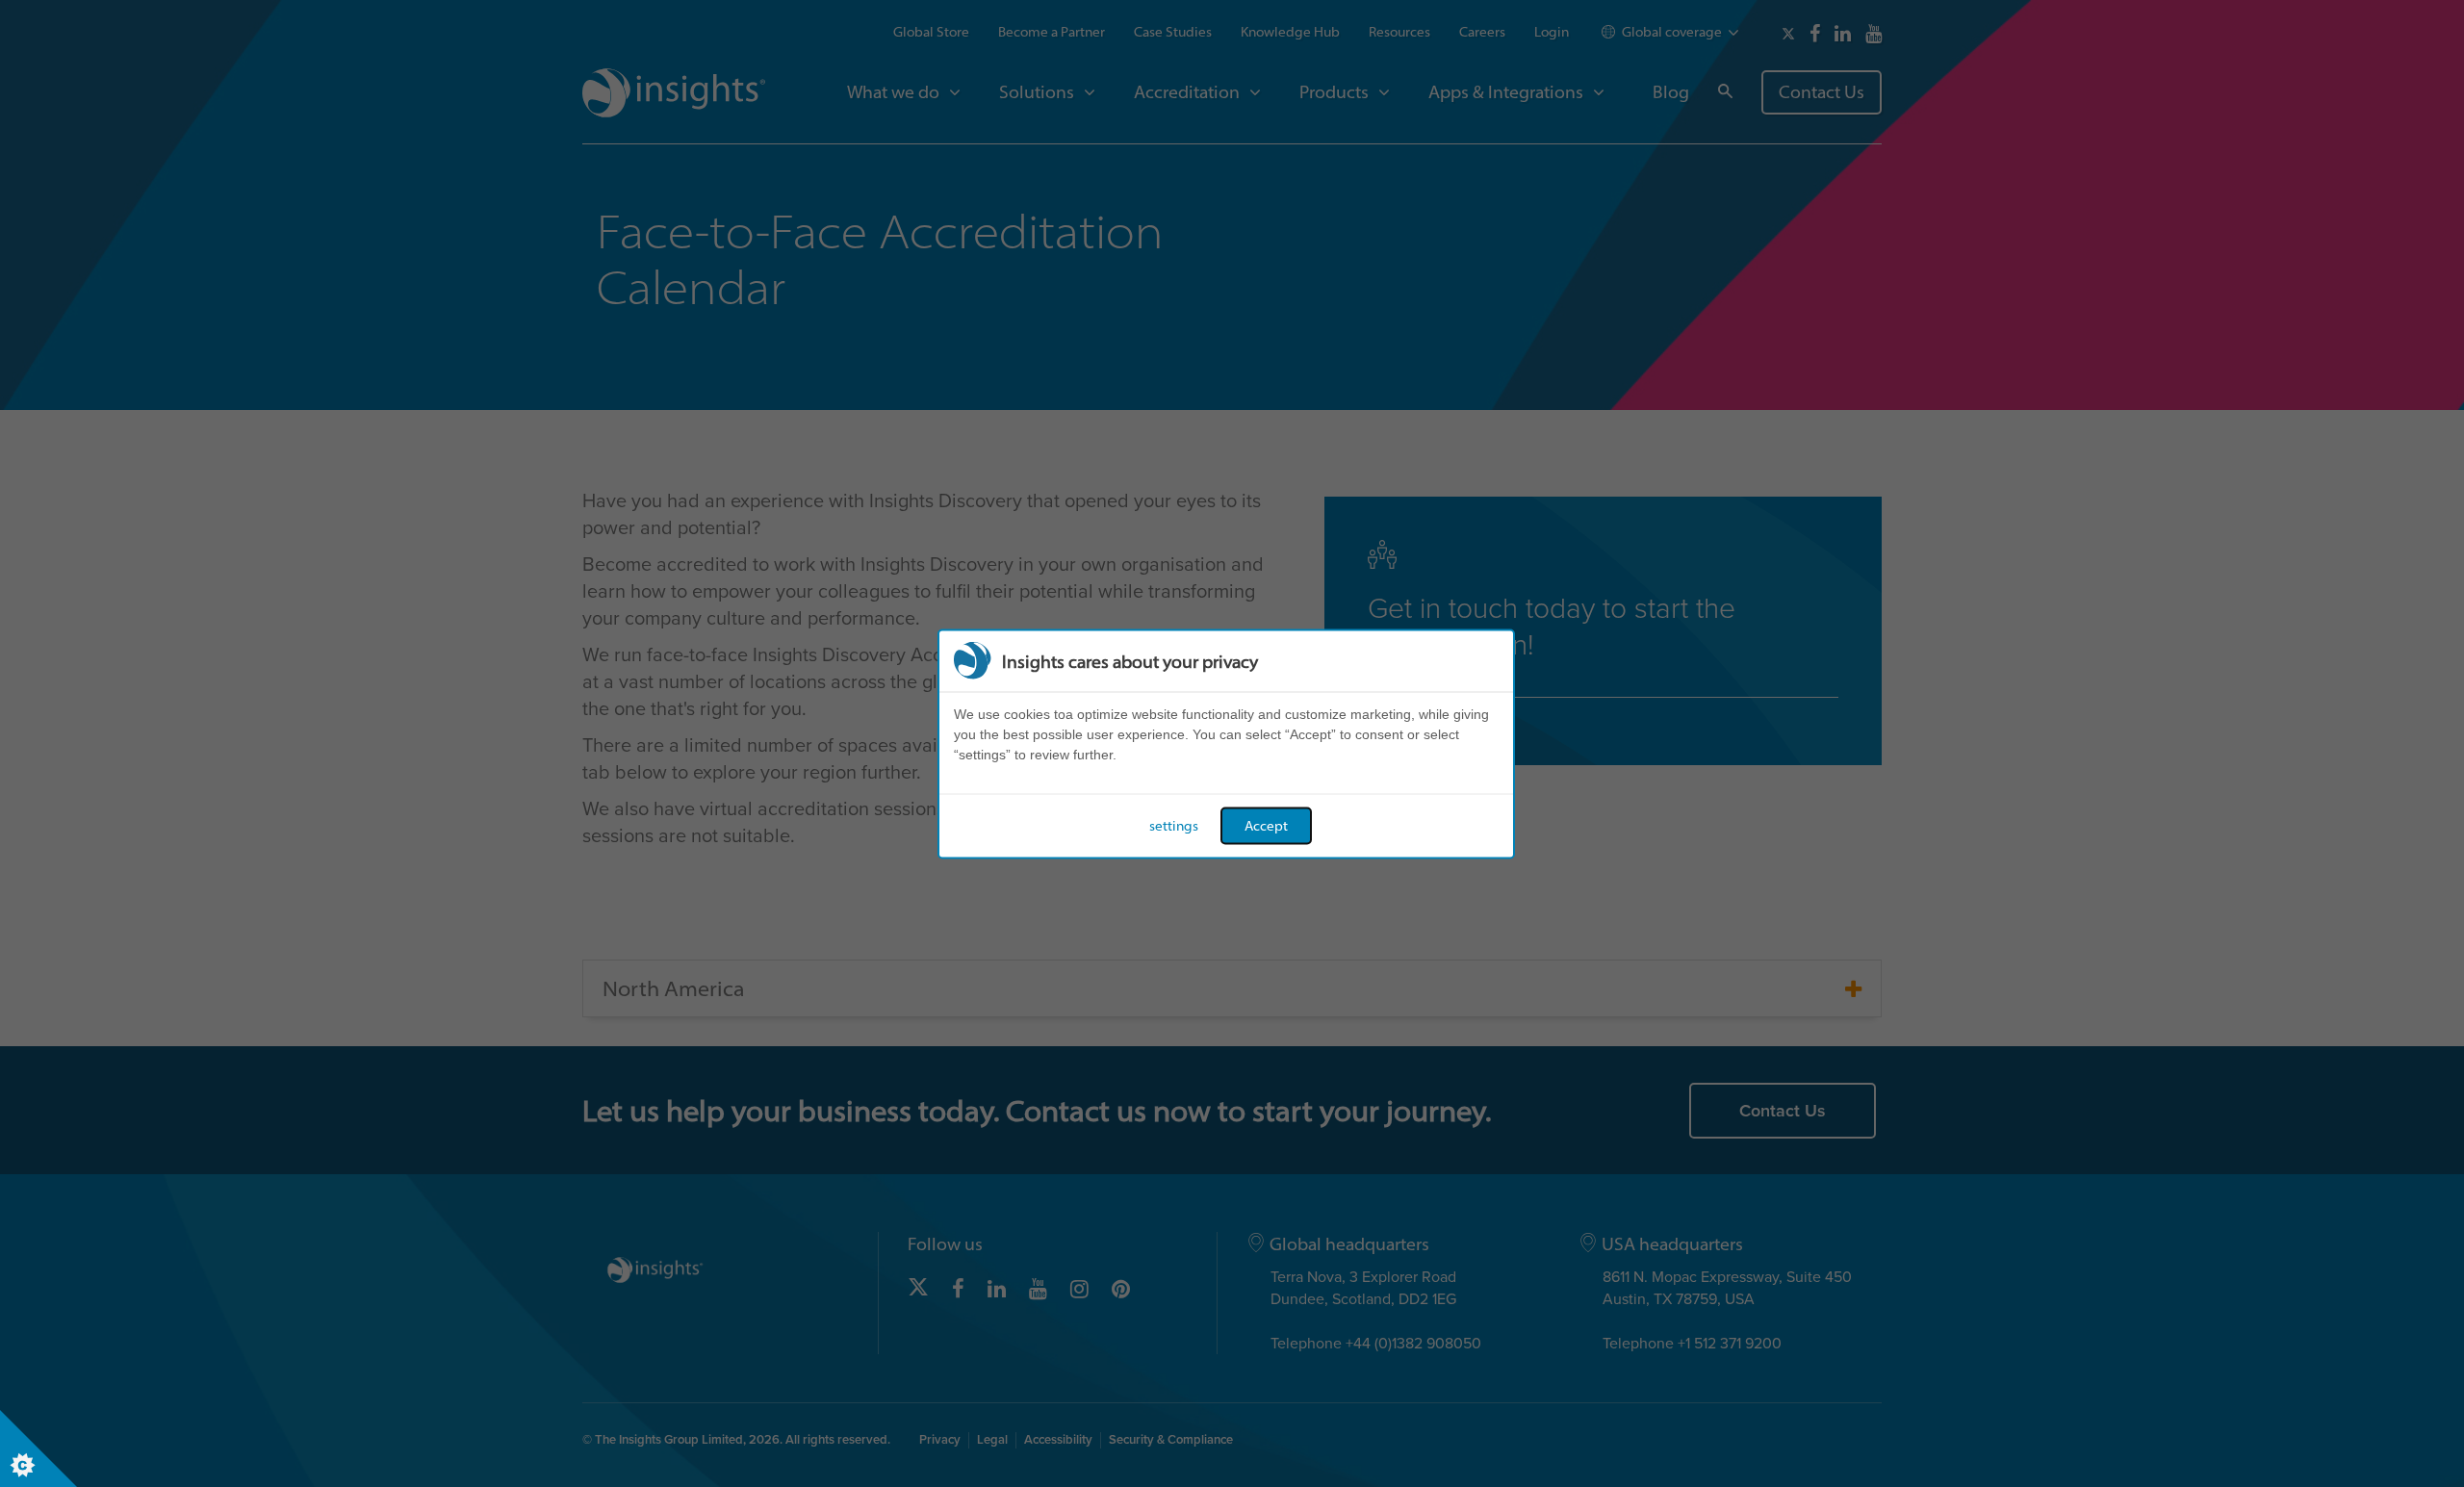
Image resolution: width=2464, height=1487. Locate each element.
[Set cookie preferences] (38, 1449)
